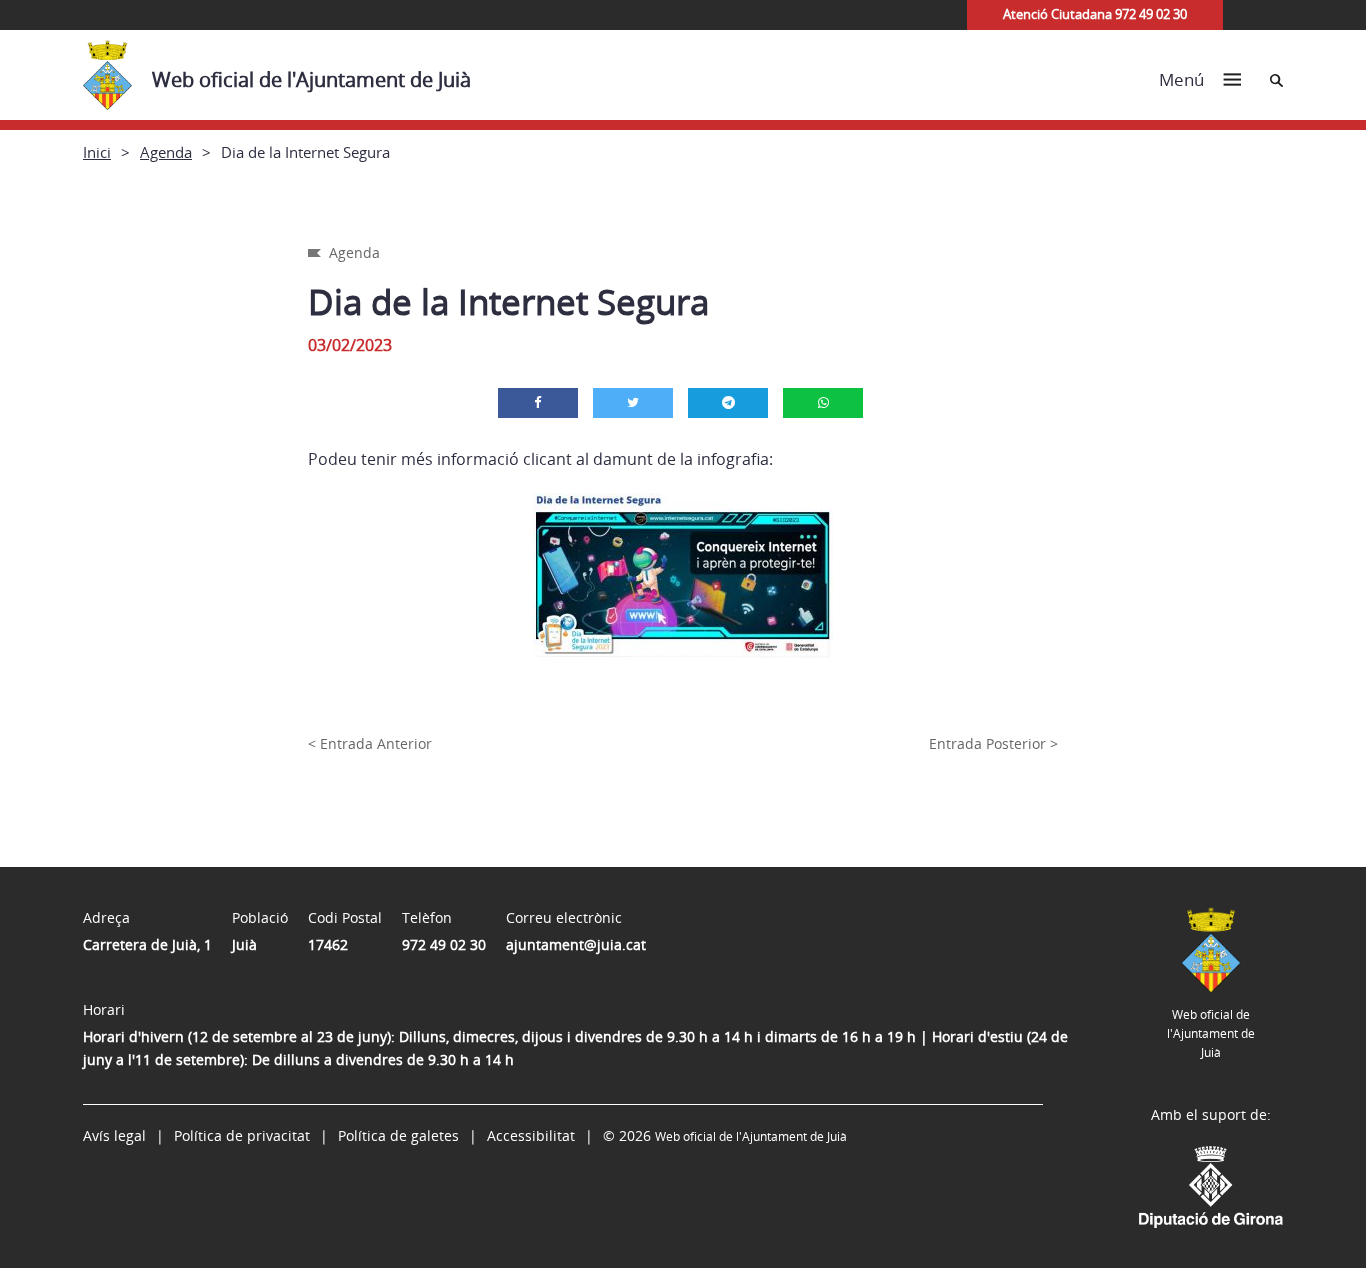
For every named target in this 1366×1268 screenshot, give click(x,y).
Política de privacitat (242, 1135)
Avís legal (114, 1135)
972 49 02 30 (444, 944)
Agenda (166, 152)
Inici (97, 152)
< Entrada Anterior (370, 743)
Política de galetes (398, 1135)
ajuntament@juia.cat (576, 944)
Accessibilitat (531, 1135)
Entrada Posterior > (993, 743)
